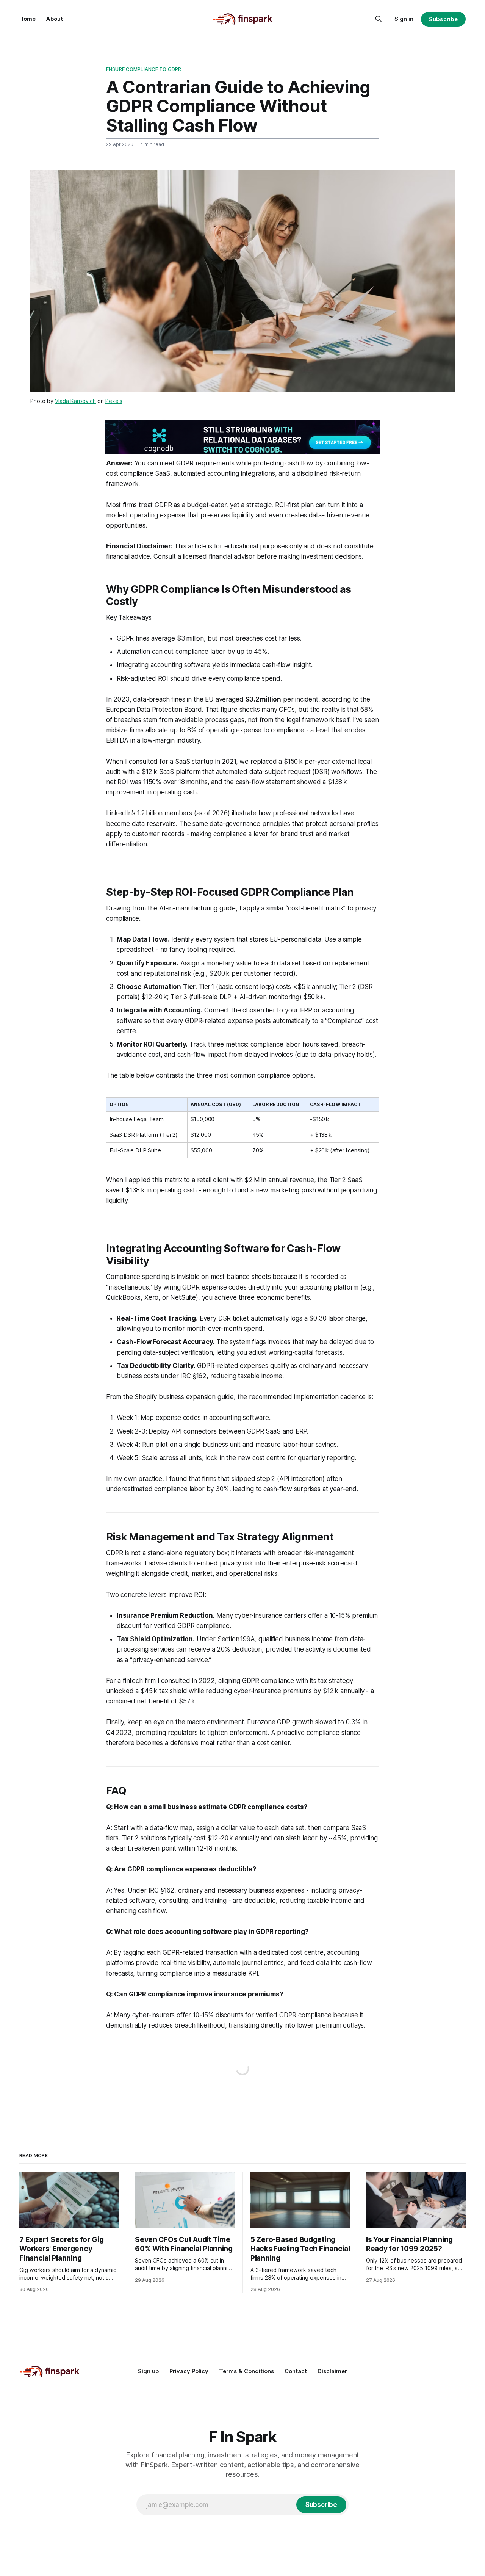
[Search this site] (379, 19)
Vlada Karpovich (75, 401)
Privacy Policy (189, 2371)
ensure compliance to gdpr (144, 69)
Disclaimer (332, 2371)
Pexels (114, 401)
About (55, 19)
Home (27, 19)
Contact (296, 2371)
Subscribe (443, 19)
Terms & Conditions (246, 2371)
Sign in (404, 19)
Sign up (148, 2371)
